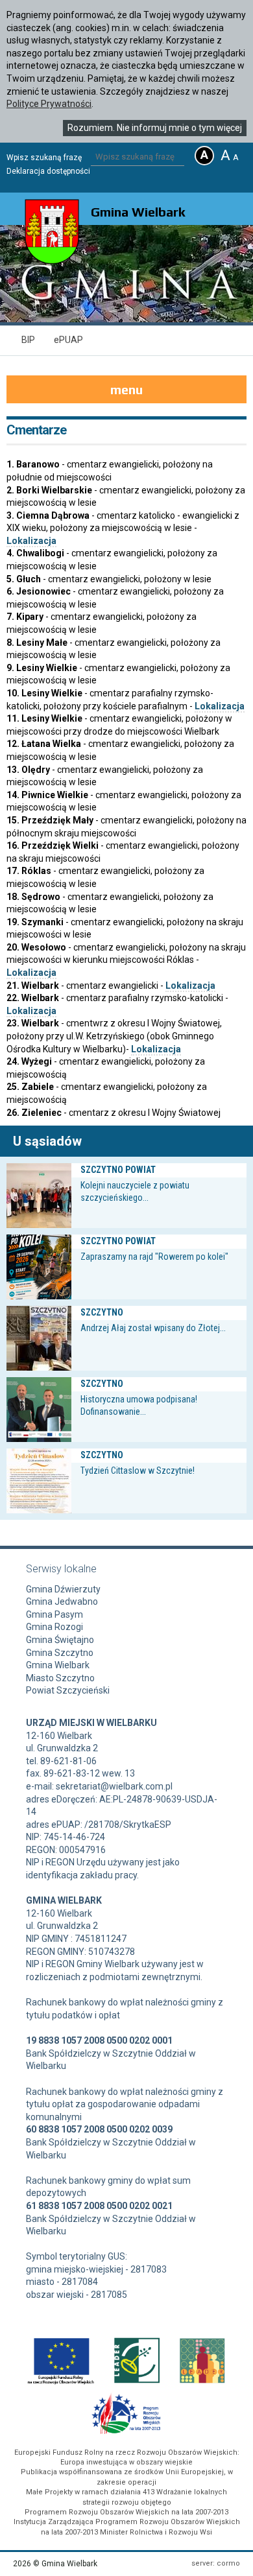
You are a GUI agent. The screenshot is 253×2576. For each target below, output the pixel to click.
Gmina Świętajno (60, 1640)
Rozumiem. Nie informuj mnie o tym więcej (155, 128)
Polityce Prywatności (49, 104)
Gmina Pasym (54, 1614)
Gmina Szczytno (60, 1653)
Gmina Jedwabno (62, 1601)
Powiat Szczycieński (68, 1690)
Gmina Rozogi (54, 1627)
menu (126, 389)
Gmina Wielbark (58, 1665)
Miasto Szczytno (60, 1678)
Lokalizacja (31, 541)
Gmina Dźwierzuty (63, 1589)
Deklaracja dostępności (48, 171)
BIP (28, 340)
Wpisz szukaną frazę (44, 158)
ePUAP (68, 340)
